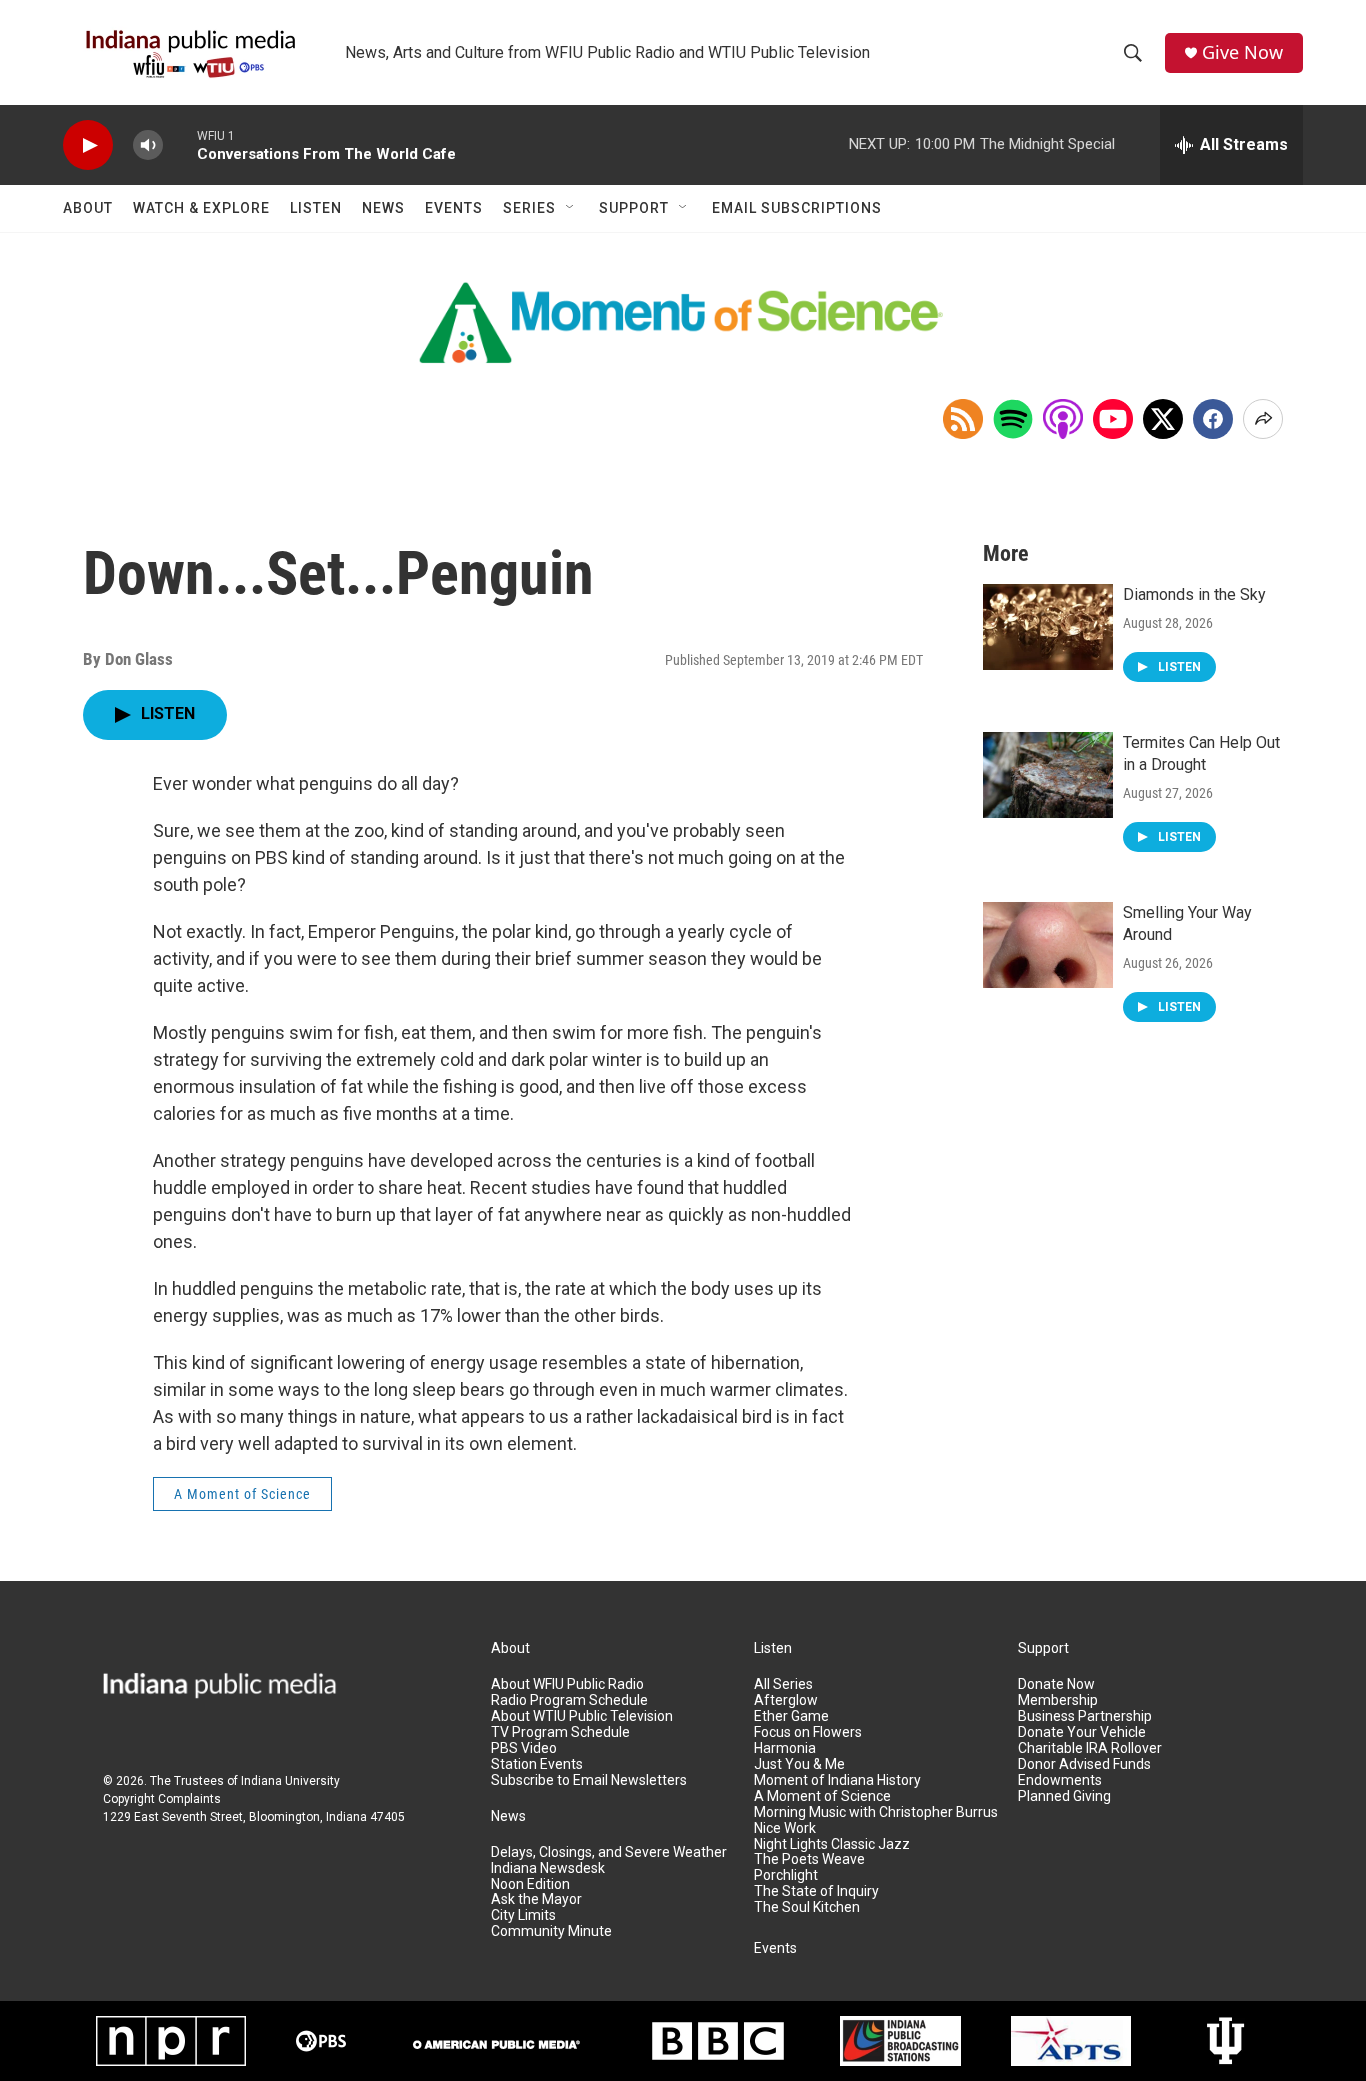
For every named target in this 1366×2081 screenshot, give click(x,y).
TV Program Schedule (560, 1732)
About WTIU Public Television (582, 1716)
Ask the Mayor (536, 1899)
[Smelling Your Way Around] (1048, 945)
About (88, 208)
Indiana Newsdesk (548, 1868)
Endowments (1060, 1780)
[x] (1163, 419)
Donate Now (1056, 1684)
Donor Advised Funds (1084, 1764)
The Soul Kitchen (807, 1907)
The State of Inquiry (816, 1891)
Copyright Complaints (162, 1799)
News (383, 208)
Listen (316, 208)
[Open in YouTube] (1113, 419)
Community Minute (551, 1931)
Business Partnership (1085, 1716)
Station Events (537, 1764)
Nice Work (785, 1828)
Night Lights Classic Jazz (832, 1844)
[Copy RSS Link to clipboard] (963, 419)
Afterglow (786, 1700)
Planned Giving (1064, 1796)
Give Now (1242, 52)
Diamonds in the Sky (1194, 594)
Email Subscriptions (797, 208)
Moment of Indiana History (837, 1780)
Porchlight (786, 1875)
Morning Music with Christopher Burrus (876, 1812)
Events (454, 208)
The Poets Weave (809, 1859)
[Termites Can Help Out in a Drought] (1048, 775)
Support (634, 208)
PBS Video (524, 1748)
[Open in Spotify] (1013, 419)
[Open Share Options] (1263, 419)
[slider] (180, 144)
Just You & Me (799, 1764)
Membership (1058, 1700)
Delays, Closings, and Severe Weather (609, 1852)
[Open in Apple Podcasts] (1063, 419)
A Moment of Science (242, 1494)
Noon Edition (530, 1884)
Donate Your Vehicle (1082, 1732)
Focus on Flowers (808, 1732)
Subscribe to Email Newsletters (589, 1780)
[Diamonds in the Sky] (1048, 627)
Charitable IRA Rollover (1090, 1748)
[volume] (148, 145)
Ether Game (791, 1716)
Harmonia (785, 1748)
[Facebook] (1213, 419)
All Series (783, 1684)
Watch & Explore (201, 208)
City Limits (523, 1915)
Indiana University (290, 1781)
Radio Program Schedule (569, 1700)
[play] (88, 145)
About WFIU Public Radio (567, 1684)
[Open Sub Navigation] (571, 208)
